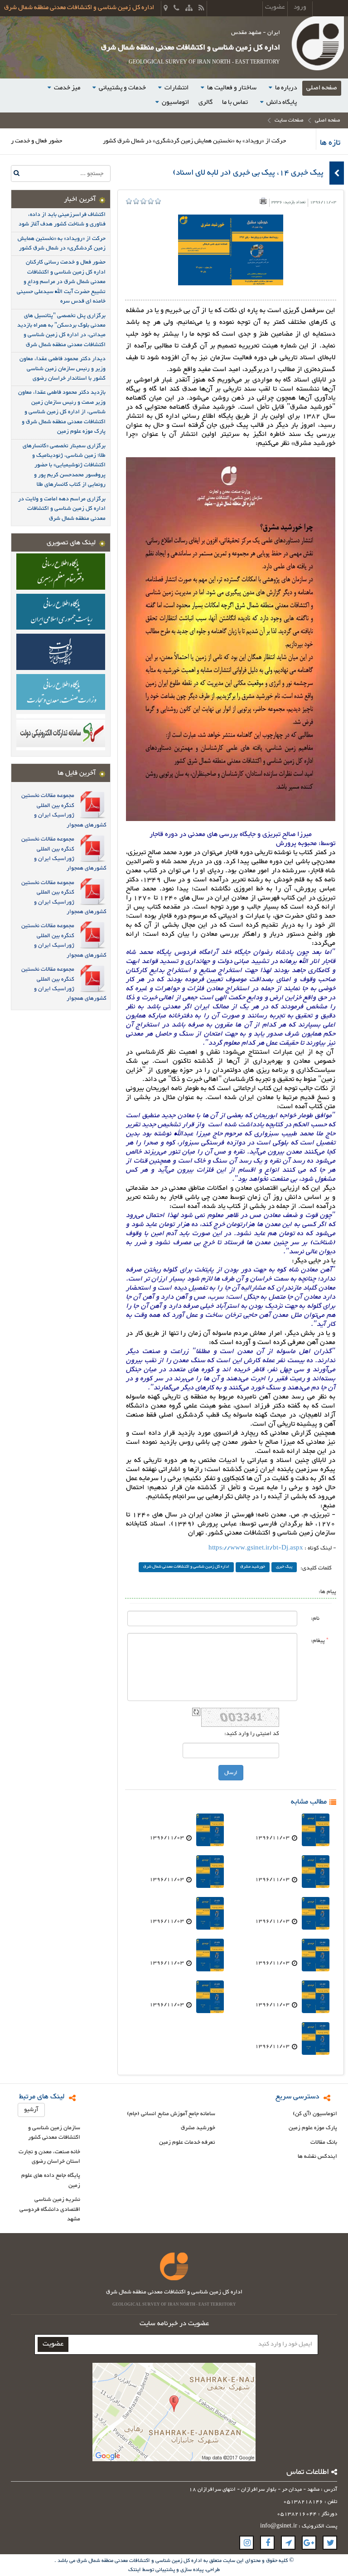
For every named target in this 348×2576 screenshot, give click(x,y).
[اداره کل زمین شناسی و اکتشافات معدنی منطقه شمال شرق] (317, 45)
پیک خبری (284, 1567)
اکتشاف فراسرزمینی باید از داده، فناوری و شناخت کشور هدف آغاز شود (62, 219)
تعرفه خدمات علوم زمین (187, 2143)
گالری (205, 102)
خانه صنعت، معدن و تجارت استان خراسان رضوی (49, 2157)
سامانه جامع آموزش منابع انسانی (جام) (171, 2114)
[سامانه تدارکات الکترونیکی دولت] (61, 731)
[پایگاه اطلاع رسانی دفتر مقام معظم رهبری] (61, 571)
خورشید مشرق (253, 1567)
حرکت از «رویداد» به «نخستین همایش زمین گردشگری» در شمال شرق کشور (249, 141)
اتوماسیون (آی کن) (315, 2114)
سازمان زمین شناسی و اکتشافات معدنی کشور (54, 2133)
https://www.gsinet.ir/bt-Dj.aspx (256, 1548)
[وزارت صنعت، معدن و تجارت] (61, 692)
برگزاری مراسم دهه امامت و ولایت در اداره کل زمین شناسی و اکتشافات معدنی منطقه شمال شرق (62, 509)
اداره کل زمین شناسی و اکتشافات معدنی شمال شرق (186, 1567)
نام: (315, 1618)
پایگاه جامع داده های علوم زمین (51, 2181)
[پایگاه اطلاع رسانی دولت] (61, 651)
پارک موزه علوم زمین (313, 2128)
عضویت (53, 2344)
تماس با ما (235, 102)
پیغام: (320, 1640)
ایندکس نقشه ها (317, 2157)
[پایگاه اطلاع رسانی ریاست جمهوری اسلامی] (61, 611)
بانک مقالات (324, 2143)
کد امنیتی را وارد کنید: (252, 1734)
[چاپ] (263, 201)
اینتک (135, 2570)
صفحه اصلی (322, 88)
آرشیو (31, 2110)
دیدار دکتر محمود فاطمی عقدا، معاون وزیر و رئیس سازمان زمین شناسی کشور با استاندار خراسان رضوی (63, 369)
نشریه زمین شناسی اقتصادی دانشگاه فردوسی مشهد (50, 2209)
